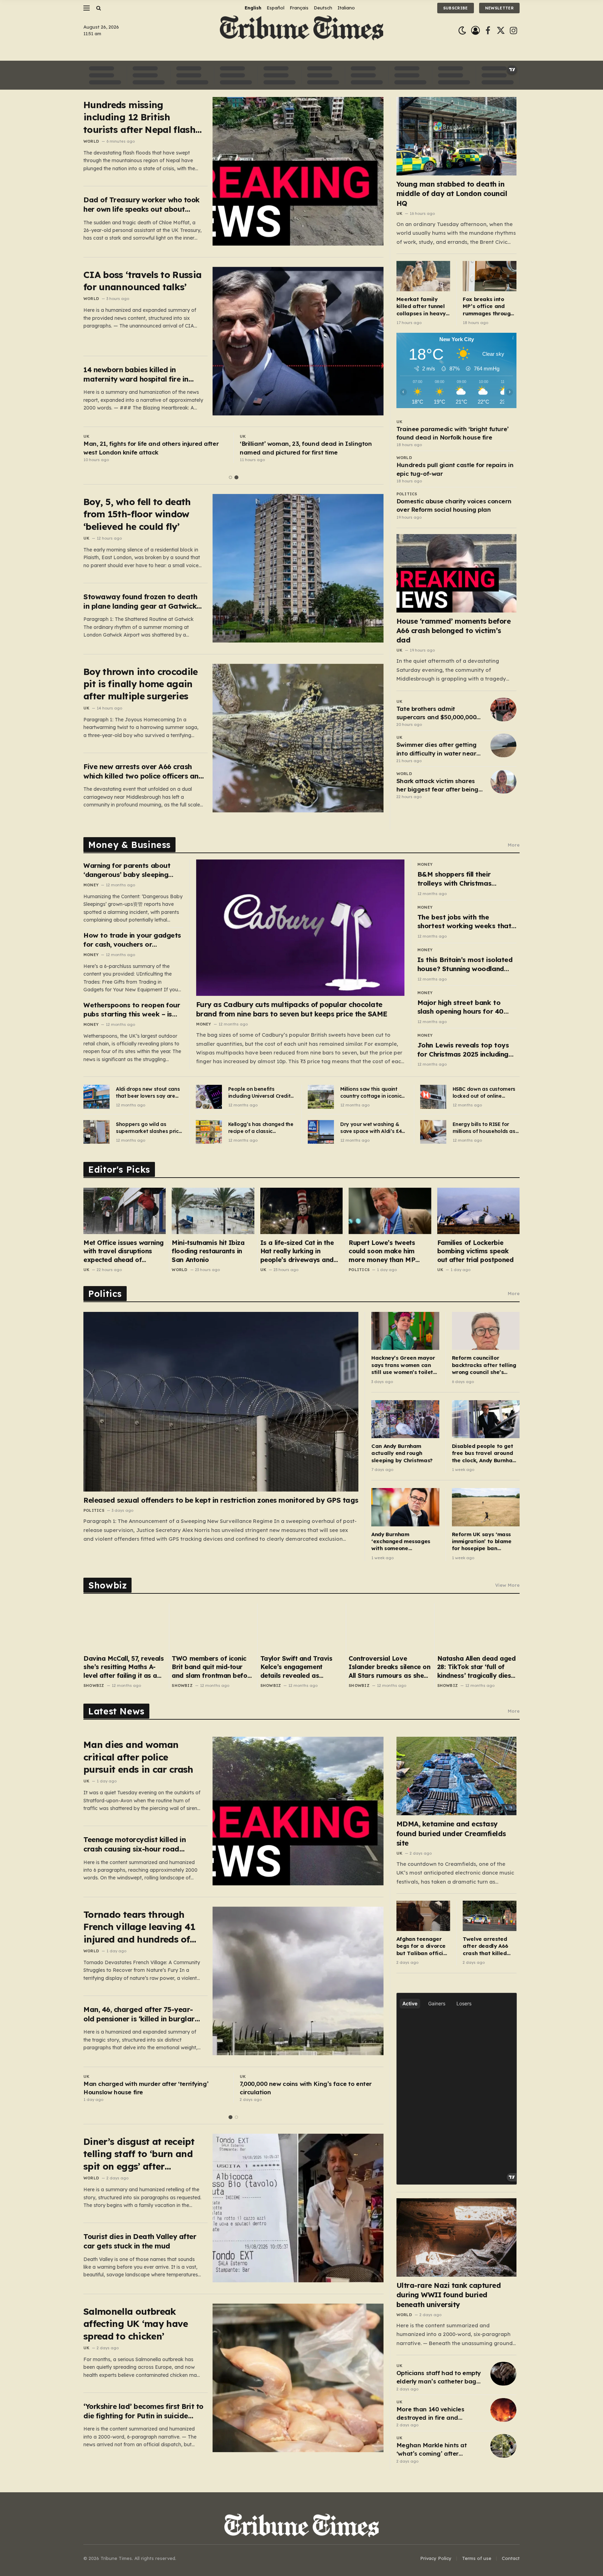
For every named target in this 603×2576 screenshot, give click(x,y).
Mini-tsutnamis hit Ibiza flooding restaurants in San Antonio (208, 1251)
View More (507, 1585)
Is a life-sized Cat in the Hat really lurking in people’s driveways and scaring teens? (297, 1251)
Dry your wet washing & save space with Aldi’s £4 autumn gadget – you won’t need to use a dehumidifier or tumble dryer (371, 1128)
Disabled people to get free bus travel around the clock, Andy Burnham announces (485, 1453)
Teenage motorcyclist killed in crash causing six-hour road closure (135, 1844)
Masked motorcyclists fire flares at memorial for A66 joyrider (154, 2088)
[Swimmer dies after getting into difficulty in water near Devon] (503, 745)
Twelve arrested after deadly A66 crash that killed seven (486, 1946)
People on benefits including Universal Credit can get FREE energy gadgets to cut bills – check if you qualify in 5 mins (259, 1093)
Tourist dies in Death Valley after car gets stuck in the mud (140, 2241)
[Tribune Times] (302, 31)
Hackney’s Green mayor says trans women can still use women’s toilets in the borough (404, 1365)
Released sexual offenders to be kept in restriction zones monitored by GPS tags (221, 1500)
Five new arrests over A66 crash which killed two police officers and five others (143, 771)
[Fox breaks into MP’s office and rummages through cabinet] (490, 276)
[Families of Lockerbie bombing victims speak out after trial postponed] (478, 1211)
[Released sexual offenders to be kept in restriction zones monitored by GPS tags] (221, 1402)
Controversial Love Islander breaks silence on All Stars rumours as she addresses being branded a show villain (389, 1667)
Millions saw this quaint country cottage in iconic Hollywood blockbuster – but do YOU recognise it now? (371, 1093)
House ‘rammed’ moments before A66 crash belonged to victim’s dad (454, 630)
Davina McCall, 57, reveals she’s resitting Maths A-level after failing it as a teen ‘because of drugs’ (124, 1667)
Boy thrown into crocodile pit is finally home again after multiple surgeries (141, 684)
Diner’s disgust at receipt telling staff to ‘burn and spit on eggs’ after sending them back (139, 2154)
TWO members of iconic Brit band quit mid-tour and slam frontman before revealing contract (213, 1667)
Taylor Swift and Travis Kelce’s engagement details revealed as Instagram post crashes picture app (297, 1667)
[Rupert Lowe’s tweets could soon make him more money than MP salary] (390, 1211)
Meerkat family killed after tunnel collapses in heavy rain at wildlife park (423, 306)
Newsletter (499, 8)
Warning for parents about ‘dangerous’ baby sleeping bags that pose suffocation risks (128, 870)
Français (299, 8)
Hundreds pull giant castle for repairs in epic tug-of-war (455, 469)
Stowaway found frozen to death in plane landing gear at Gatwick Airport (140, 602)
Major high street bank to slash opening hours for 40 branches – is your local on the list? (467, 1007)
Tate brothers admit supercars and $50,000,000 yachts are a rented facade (437, 713)
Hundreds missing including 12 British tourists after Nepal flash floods (139, 117)
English (253, 8)
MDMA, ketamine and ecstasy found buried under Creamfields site (451, 1833)
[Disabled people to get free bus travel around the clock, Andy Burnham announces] (486, 1419)
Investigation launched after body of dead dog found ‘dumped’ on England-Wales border (310, 2088)
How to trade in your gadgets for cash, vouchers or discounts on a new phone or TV (132, 940)
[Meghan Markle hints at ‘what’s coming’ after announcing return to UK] (503, 2446)
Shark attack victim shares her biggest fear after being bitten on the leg (437, 786)
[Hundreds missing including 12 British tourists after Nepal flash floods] (298, 171)
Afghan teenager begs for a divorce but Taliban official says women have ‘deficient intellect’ (423, 1946)
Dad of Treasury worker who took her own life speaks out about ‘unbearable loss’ (142, 205)
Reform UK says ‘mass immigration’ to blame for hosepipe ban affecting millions (482, 1542)
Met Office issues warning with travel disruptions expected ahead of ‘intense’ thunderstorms (124, 1251)
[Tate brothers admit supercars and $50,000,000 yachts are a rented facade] (503, 709)
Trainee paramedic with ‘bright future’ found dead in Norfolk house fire (453, 433)
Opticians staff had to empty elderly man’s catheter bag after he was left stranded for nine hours (440, 2378)
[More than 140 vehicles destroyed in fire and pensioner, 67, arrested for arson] (503, 2410)
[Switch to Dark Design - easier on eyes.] (462, 31)
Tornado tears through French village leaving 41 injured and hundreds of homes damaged (139, 1927)
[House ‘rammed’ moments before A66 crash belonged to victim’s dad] (457, 573)
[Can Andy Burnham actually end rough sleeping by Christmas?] (405, 1419)
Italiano (346, 8)
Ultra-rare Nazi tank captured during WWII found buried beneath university (449, 2295)
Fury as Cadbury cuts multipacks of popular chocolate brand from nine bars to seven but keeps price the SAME (292, 1009)
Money (91, 885)
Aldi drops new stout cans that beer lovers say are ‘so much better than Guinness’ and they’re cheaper (148, 1093)
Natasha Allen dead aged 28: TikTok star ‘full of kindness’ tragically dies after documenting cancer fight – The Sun (477, 1667)
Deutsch (323, 8)
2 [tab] (236, 477)
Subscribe (456, 8)
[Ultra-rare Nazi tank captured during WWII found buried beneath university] (457, 2237)
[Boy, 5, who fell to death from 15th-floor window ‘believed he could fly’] (298, 568)
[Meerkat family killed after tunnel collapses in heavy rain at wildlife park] (423, 276)
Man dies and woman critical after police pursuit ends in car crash (138, 1757)
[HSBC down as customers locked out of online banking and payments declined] (433, 1097)
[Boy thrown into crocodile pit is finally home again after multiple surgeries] (298, 738)
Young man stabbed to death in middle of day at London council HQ (452, 193)
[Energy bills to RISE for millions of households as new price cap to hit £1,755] (433, 1132)
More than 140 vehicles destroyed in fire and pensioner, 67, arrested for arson (434, 2414)
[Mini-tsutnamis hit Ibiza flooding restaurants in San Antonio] (213, 1211)
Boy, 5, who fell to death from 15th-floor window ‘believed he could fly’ (137, 514)
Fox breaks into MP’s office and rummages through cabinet (488, 306)
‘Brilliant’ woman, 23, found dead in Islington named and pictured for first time (306, 448)
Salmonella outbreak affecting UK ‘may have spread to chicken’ (136, 2324)
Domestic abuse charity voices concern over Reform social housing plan (454, 505)
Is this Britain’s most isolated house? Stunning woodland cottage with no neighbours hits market (465, 964)
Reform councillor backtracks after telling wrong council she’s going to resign (484, 1365)
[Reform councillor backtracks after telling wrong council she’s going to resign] (486, 1331)
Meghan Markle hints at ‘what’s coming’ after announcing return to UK (433, 2450)
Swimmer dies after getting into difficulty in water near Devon (437, 749)
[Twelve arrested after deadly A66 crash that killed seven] (490, 1916)
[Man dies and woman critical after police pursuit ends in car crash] (298, 1811)
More (514, 845)
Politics (407, 494)
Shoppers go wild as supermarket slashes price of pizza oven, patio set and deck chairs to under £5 (149, 1128)
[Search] (98, 8)
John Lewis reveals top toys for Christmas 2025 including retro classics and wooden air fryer (465, 1050)
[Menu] (87, 8)
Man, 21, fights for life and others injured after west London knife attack (151, 448)
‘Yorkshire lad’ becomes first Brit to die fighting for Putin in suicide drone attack (143, 2411)
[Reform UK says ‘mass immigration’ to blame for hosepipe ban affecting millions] (486, 1507)
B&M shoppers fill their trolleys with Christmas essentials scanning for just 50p (461, 879)
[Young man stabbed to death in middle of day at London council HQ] (457, 136)
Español (276, 8)
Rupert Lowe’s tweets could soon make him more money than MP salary (382, 1251)
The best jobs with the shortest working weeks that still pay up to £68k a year (464, 922)
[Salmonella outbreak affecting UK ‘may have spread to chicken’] (298, 2378)
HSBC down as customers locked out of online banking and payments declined (484, 1093)
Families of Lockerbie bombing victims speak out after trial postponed (475, 1251)
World (91, 141)
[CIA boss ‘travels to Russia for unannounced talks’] (298, 341)
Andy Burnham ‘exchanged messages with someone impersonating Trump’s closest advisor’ (402, 1542)
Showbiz (94, 1685)
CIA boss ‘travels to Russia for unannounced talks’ (142, 281)
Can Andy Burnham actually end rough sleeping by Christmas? (402, 1453)
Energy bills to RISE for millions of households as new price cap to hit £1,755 (485, 1128)
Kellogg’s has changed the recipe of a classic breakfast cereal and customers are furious (261, 1128)
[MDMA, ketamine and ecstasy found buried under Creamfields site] (457, 1776)
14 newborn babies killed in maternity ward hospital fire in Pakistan (136, 374)
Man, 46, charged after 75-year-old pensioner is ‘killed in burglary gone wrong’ (141, 2014)
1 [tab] (230, 477)
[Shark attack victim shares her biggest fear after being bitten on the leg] (503, 782)
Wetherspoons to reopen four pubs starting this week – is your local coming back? (132, 1010)
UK (86, 436)
